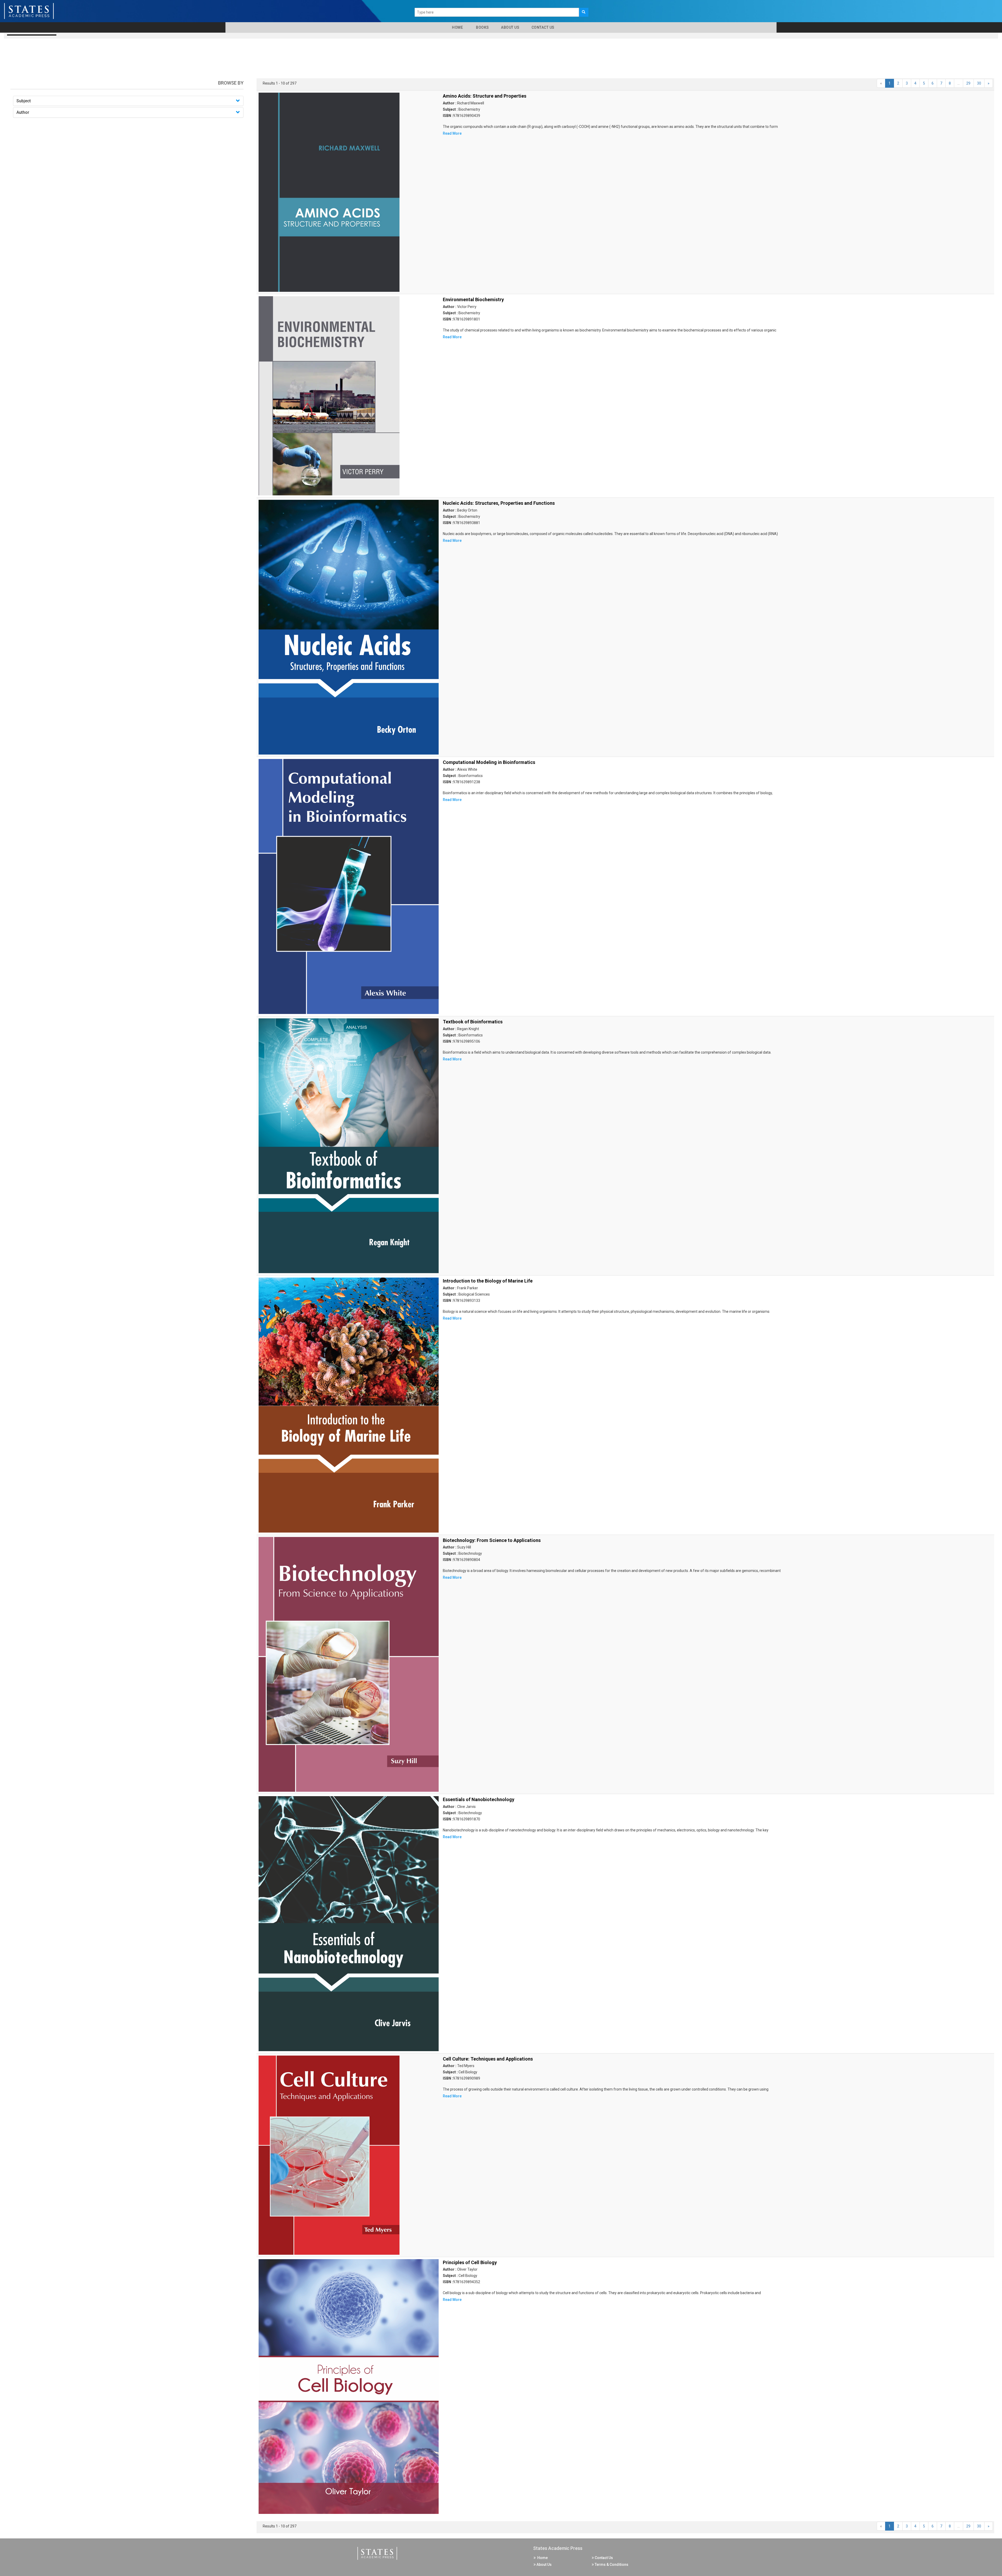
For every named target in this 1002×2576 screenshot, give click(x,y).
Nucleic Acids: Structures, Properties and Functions (499, 503)
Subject (24, 101)
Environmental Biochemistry (473, 299)
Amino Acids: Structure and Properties (485, 96)
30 (979, 83)
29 (968, 83)
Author (23, 112)
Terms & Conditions (611, 2565)
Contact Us (542, 27)
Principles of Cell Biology (470, 2262)
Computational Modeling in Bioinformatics (489, 762)
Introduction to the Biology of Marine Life (488, 1281)
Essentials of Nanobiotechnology (479, 1799)
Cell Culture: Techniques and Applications (488, 2059)
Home (457, 27)
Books (482, 27)
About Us (510, 27)
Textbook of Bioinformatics (473, 1022)
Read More (452, 133)
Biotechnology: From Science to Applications (492, 1540)
